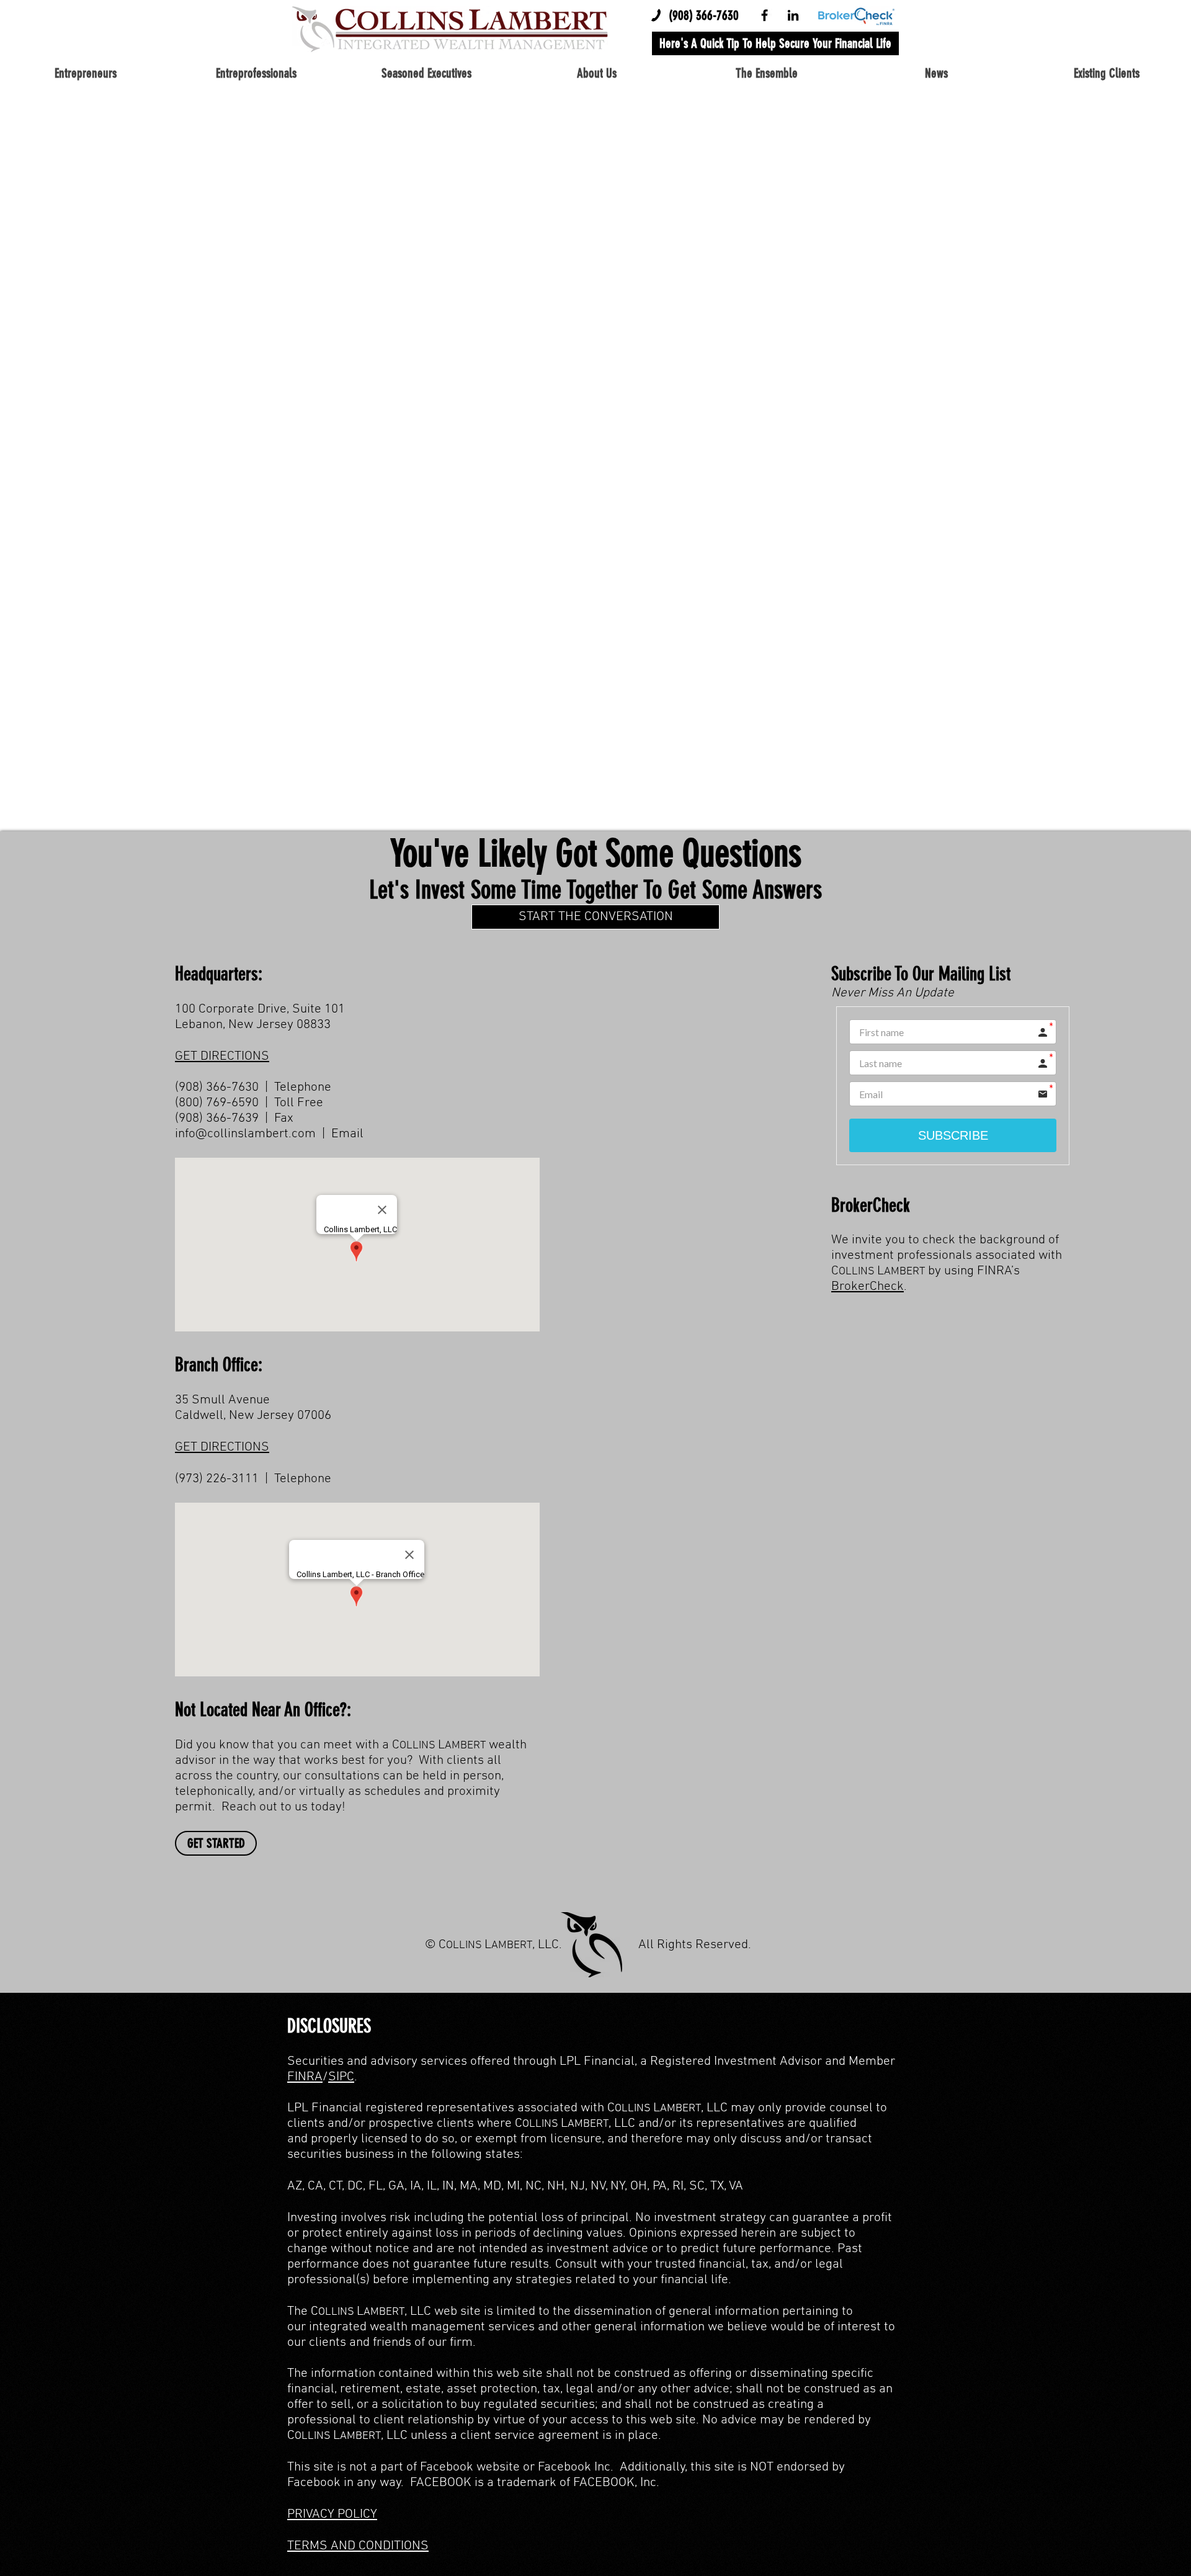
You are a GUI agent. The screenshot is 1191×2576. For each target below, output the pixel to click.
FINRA (305, 2077)
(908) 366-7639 (217, 1118)
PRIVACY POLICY (332, 2514)
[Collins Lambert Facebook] (765, 15)
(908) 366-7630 (704, 15)
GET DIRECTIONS (222, 1056)
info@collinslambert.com (245, 1134)
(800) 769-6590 (217, 1103)
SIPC (341, 2077)
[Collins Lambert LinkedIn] (793, 15)
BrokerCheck (868, 1286)
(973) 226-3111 (217, 1479)
